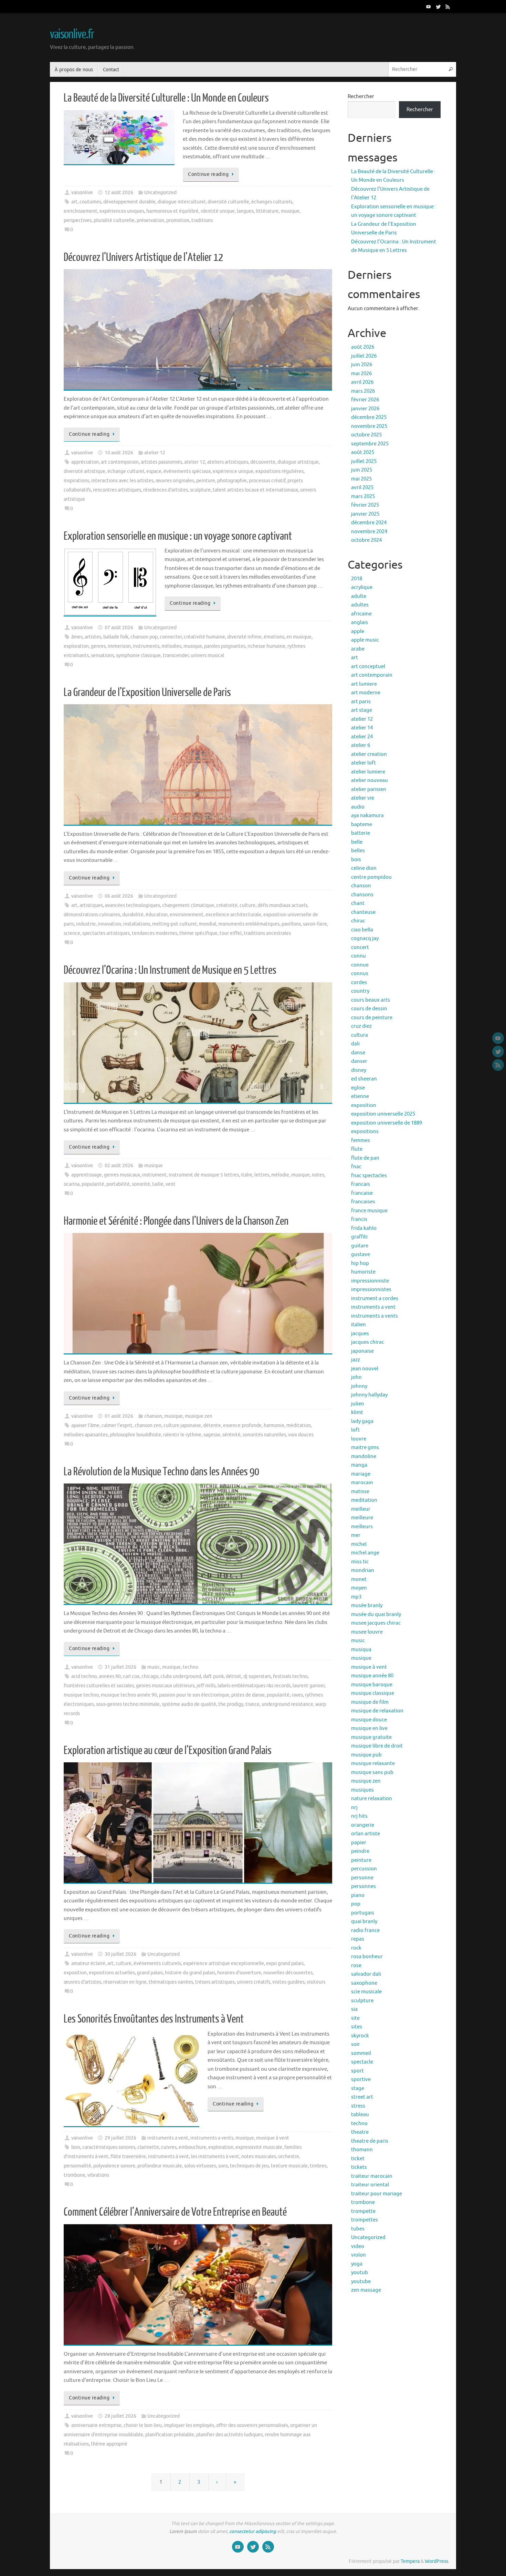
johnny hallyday (369, 1395)
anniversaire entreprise (96, 2425)
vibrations (98, 2175)
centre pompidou (371, 877)
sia (354, 2009)
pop (356, 1904)
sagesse (212, 1435)
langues (245, 211)
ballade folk (116, 637)
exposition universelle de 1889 (387, 1123)
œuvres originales (175, 481)
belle (357, 842)
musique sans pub (372, 1772)
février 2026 (365, 400)
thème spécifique (198, 933)
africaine (361, 614)
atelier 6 (361, 745)
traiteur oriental (370, 2185)
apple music (365, 640)
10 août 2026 (119, 453)
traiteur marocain (372, 2176)
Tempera (410, 2561)
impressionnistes (371, 1290)
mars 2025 (363, 497)
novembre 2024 (369, 532)
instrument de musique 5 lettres (204, 1175)
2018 (357, 579)
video (358, 2246)
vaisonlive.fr (72, 34)
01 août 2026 (119, 1416)
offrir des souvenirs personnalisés (252, 2425)
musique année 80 (372, 1676)
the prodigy (231, 1704)
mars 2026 (363, 391)
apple (358, 631)
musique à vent (273, 2138)
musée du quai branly (376, 1614)
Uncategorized (160, 193)
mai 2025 (361, 479)
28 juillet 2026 (120, 2416)
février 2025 (365, 505)
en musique (299, 637)
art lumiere (364, 684)
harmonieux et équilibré (172, 211)
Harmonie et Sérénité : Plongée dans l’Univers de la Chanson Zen (176, 1221)
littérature (267, 211)
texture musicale (289, 2166)
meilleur (361, 1509)
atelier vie (363, 798)
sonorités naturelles (264, 1435)
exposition (75, 1973)
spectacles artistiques (106, 933)
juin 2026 (362, 365)
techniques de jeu (249, 2166)
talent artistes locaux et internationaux (255, 490)
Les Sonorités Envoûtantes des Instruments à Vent (154, 2019)
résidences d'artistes (166, 490)
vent (171, 1184)
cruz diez (361, 1026)
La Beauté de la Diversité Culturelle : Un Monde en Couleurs (166, 98)
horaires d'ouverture (239, 1973)
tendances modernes (155, 933)
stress (358, 2106)
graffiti (359, 1237)
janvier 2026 (365, 409)
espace (154, 471)
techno (191, 1667)
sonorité (141, 1184)
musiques (362, 1790)
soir (356, 2044)
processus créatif (267, 481)
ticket (358, 2159)
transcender (176, 656)
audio (358, 807)
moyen (359, 1588)
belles (358, 851)
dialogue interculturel (182, 202)
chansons (362, 895)
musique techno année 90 (129, 1695)
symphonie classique (138, 656)
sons (223, 2166)
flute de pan (365, 1158)
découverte (263, 462)
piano (358, 1895)
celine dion (364, 868)
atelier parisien (369, 789)
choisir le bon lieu (143, 2425)
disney (359, 1070)
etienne (360, 1096)
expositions (365, 1132)
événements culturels (157, 1963)
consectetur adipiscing (253, 2531)
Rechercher (361, 97)
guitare (360, 1246)
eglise (358, 1088)
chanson (153, 1416)
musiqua (361, 1650)
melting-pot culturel (174, 924)
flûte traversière (128, 2157)
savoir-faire (315, 924)
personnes (363, 1886)
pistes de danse (248, 1695)
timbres (318, 2166)
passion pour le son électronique (194, 1695)
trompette (363, 2211)
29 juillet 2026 (120, 2138)
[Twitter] (438, 7)
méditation (299, 1426)
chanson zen (148, 1426)
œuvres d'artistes (82, 1982)
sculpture (200, 490)
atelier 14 (362, 728)
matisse (360, 1492)
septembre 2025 (370, 444)
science (72, 933)
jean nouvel (365, 1369)
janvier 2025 (365, 514)
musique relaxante (373, 1764)
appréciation (85, 462)
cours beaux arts (371, 1000)
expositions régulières (280, 471)
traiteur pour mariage (377, 2194)
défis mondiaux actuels (282, 905)
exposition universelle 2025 (383, 1114)
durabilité (133, 915)
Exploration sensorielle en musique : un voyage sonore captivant (178, 536)
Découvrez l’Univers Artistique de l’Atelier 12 (143, 257)
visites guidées (288, 1982)
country (360, 991)
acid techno (84, 1676)
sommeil (361, 2053)
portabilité (118, 1184)
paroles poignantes (225, 646)
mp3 (356, 1597)
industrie (86, 924)
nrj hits (359, 1816)
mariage (361, 1474)
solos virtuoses (200, 2166)
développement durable (129, 202)
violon (359, 2255)
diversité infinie (244, 637)
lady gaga (362, 1421)
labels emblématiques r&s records (254, 1686)
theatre (360, 2132)
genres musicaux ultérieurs (165, 1686)
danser (359, 1061)
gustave (361, 1254)
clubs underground (181, 1676)
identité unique (218, 211)
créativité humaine (204, 637)
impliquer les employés (189, 2425)
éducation (157, 915)
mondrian (363, 1570)
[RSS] (448, 7)
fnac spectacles (369, 1176)
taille (158, 1184)
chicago (150, 1676)
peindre (360, 1851)
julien (358, 1404)
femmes (361, 1141)
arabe (358, 649)
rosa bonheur (367, 1957)
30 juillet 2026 (120, 1954)
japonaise (362, 1351)
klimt (357, 1412)
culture (247, 905)
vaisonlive (82, 193)
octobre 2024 (366, 540)
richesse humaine (266, 646)
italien (359, 1325)
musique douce (369, 1720)
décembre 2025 (369, 417)
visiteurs (316, 1982)
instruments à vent (168, 2157)
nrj (354, 1808)
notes (318, 1175)
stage (358, 2088)
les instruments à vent (215, 2157)
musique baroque (372, 1685)
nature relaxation (372, 1799)
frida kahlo (364, 1228)
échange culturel (126, 471)
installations (137, 924)
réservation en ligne (125, 1982)
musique (290, 211)
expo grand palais (285, 1963)
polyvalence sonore (114, 2166)
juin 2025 (362, 470)
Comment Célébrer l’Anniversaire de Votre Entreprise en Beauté (175, 2212)
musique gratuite (371, 1737)
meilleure (362, 1518)
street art (362, 2097)
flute (357, 1149)
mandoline (364, 1456)
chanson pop (144, 637)
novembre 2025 (369, 426)
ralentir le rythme (182, 1435)
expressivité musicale (259, 2147)
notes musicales (259, 2157)
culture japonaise (182, 1426)
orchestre (289, 2157)
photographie (232, 481)
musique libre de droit (377, 1746)
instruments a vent (168, 2138)
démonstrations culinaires (92, 915)
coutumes (90, 202)
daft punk (213, 1676)
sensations (102, 656)
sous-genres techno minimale (128, 1704)
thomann (362, 2150)
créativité (227, 905)
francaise (362, 1193)
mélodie (280, 1175)
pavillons (291, 924)
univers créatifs (254, 1982)
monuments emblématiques (249, 924)
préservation (150, 220)
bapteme (362, 825)
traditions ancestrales (267, 933)
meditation (364, 1500)
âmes (77, 637)
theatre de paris (370, 2141)
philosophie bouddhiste (135, 1435)
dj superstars (257, 1676)
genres (98, 646)
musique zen (199, 1416)
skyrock (360, 2036)
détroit (234, 1676)
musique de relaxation (377, 1711)
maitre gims (365, 1448)
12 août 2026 (119, 193)
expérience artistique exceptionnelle (224, 1963)
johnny (359, 1386)
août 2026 (363, 347)
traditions (202, 220)
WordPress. (437, 2561)
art (74, 202)
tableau (360, 2115)
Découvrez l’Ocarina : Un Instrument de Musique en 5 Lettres (170, 970)
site (355, 2018)
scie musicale (366, 1992)
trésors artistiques (215, 1982)
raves (297, 1695)
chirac (358, 921)
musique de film (370, 1702)
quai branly (364, 1922)
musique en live (369, 1728)
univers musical (207, 656)
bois (76, 2147)
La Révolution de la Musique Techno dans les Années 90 (161, 1472)
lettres (262, 1175)
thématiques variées (171, 1982)
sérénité (231, 1435)
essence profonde (242, 1426)
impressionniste (370, 1281)
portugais (363, 1913)
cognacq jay (365, 938)
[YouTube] (429, 7)
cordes (359, 983)
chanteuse (363, 912)
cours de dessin (369, 1009)
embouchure (192, 2147)
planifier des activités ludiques (229, 2435)
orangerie (363, 1825)
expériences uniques (122, 211)
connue (360, 965)
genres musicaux (122, 1175)
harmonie (274, 1426)
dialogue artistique (298, 462)
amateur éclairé (88, 1963)
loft (355, 1430)
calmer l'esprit (117, 1426)
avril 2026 (362, 382)
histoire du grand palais (190, 1973)
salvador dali (366, 1974)
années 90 (110, 1676)
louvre (359, 1439)
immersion (119, 646)
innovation (109, 924)
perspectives (78, 220)
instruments (146, 646)
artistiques (91, 905)
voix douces (301, 1435)
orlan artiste (366, 1834)
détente (212, 1426)
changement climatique (188, 905)
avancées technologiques (133, 905)
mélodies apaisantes (86, 1435)
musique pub (366, 1755)
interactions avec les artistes (122, 481)
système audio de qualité (189, 1704)
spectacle (362, 2062)
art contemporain (120, 462)
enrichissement (81, 211)
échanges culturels (272, 202)
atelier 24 (362, 737)
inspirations (76, 481)
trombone (75, 2175)
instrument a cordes (375, 1298)
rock (356, 1948)
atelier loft (363, 763)
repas (358, 1939)
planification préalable (170, 2435)
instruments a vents (212, 2138)
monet (359, 1579)
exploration (76, 646)
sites (357, 2027)
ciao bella (362, 930)
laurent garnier (309, 1686)
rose (356, 1966)
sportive (361, 2079)
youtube (361, 2282)
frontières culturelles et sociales (99, 1686)
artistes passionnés (161, 462)
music (154, 1667)
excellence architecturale (233, 915)
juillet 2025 (364, 461)
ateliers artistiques (228, 462)
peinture (206, 481)
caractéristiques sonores (109, 2147)
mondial (207, 924)
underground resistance (287, 1704)
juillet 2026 (364, 356)
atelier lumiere (368, 772)
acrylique (362, 587)
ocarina (72, 1184)
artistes (93, 637)
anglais (360, 622)
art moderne (366, 693)
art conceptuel (368, 667)
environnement (187, 915)
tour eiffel (231, 933)
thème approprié (109, 2444)
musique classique (373, 1693)
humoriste (363, 1272)
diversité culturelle (228, 202)
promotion (178, 220)
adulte (359, 596)
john (356, 1377)
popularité (93, 1184)
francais (361, 1184)
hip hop (360, 1263)
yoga (357, 2264)
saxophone (364, 1983)
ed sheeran (364, 1079)
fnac (356, 1167)
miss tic (360, 1562)
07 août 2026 (119, 628)
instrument (154, 1175)
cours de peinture (372, 1018)
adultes (360, 605)
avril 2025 (362, 488)
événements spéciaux (187, 471)
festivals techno (290, 1676)
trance (252, 1704)
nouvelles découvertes (288, 1973)
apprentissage (87, 1175)
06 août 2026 (119, 896)
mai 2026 (361, 374)
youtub (360, 2273)
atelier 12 (155, 453)
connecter (171, 637)
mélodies (171, 646)
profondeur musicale (160, 2166)
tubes (358, 2229)
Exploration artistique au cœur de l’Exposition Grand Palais (168, 1751)
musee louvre (367, 1632)
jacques (360, 1334)
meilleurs (362, 1527)
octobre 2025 (366, 435)
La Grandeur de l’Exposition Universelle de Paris (147, 693)
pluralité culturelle (114, 220)
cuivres (169, 2147)
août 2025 (363, 452)
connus (360, 974)
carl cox (131, 1676)
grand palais (150, 1973)
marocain (362, 1483)
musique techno (81, 1695)
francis (359, 1219)
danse (358, 1053)
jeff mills (206, 1686)
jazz (356, 1360)
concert (360, 947)
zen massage (366, 2290)
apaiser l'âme (85, 1426)
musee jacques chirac (376, 1623)
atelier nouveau (370, 780)
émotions (274, 637)
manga (359, 1465)
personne (362, 1878)
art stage (362, 710)
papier (359, 1843)
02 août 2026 (119, 1166)
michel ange (365, 1553)
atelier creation (369, 754)
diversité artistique (85, 471)
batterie (361, 833)
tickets (359, 2167)
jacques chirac (368, 1342)
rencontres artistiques (117, 490)
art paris (361, 702)
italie (247, 1175)
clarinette (148, 2147)
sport (357, 2071)
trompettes (365, 2220)
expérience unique (233, 471)
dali (355, 1044)
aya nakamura (367, 816)
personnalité (77, 2166)
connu (359, 956)
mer (356, 1535)
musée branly (367, 1606)
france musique (369, 1211)
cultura (360, 1035)
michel (359, 1544)
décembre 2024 (369, 523)
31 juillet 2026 (120, 1667)
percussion (364, 1869)
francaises (363, 1202)
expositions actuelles (112, 1973)
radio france (365, 1930)
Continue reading (208, 174)
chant (358, 903)
